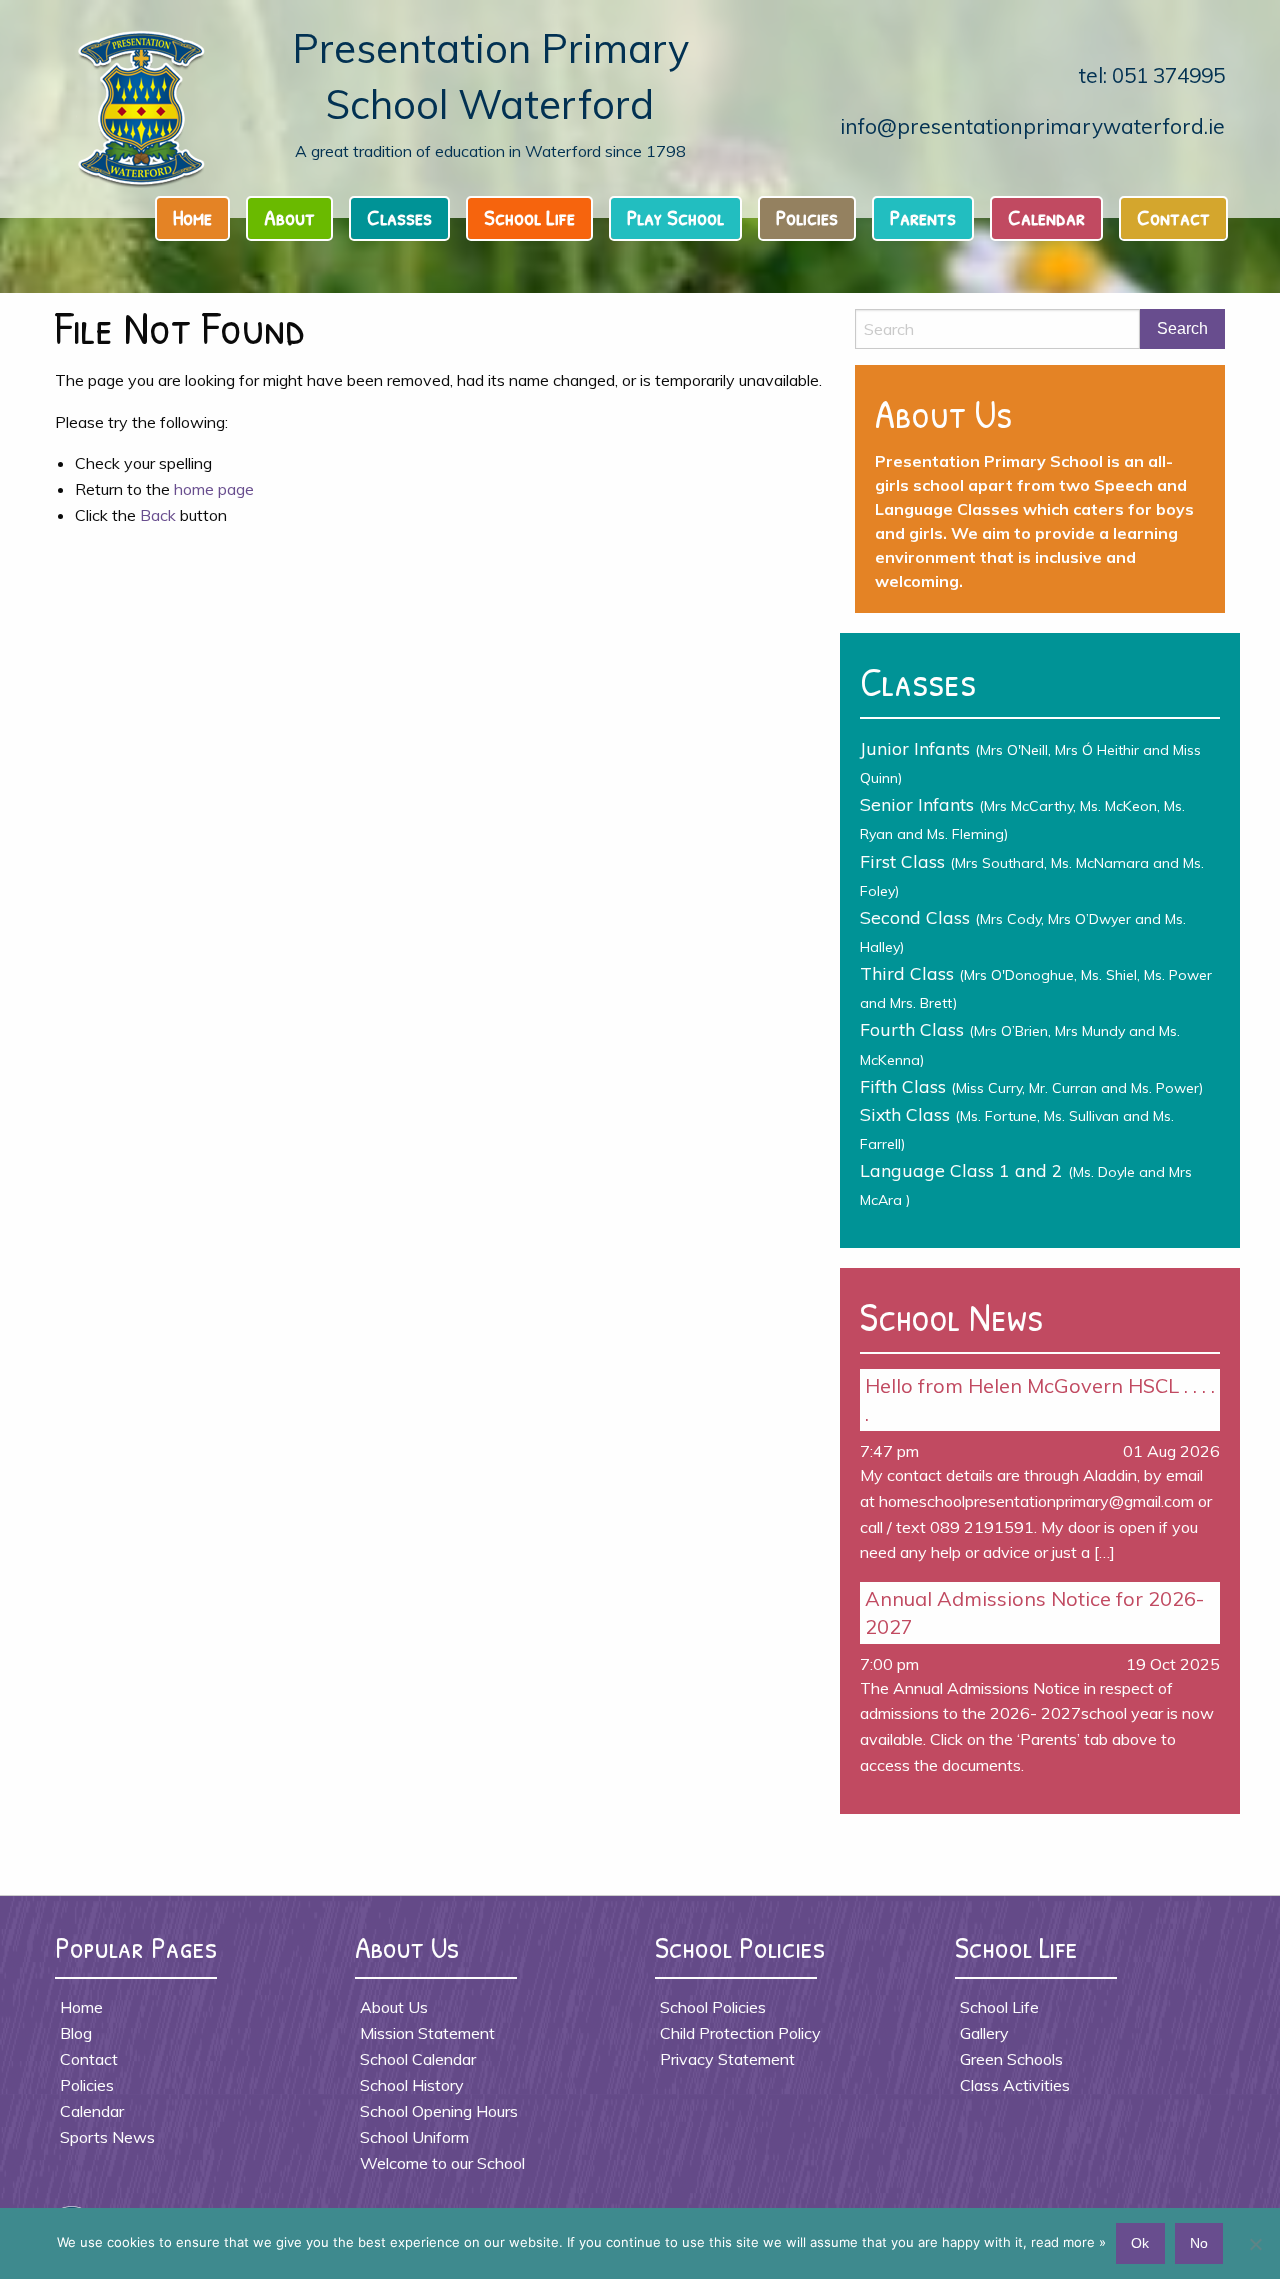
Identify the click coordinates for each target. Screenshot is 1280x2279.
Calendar (1046, 217)
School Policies (713, 2007)
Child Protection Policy (740, 2033)
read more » (1068, 2242)
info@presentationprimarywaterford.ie (1032, 126)
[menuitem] (198, 223)
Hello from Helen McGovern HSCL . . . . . (1040, 1399)
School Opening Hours (439, 2111)
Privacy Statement (727, 2059)
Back (158, 515)
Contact (1173, 217)
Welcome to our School (442, 2163)
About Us (394, 2007)
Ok (1140, 2243)
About (289, 217)
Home (192, 217)
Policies (807, 217)
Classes (399, 217)
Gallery (984, 2033)
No (1199, 2243)
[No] (1255, 2244)
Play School (675, 217)
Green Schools (1011, 2059)
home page (214, 489)
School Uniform (414, 2137)
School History (412, 2085)
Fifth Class (1031, 1086)
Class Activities (1015, 2085)
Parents (923, 217)
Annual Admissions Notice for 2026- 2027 (1034, 1612)
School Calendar (418, 2059)
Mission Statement (427, 2033)
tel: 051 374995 (1152, 75)
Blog (76, 2033)
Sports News (107, 2137)
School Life (529, 217)
